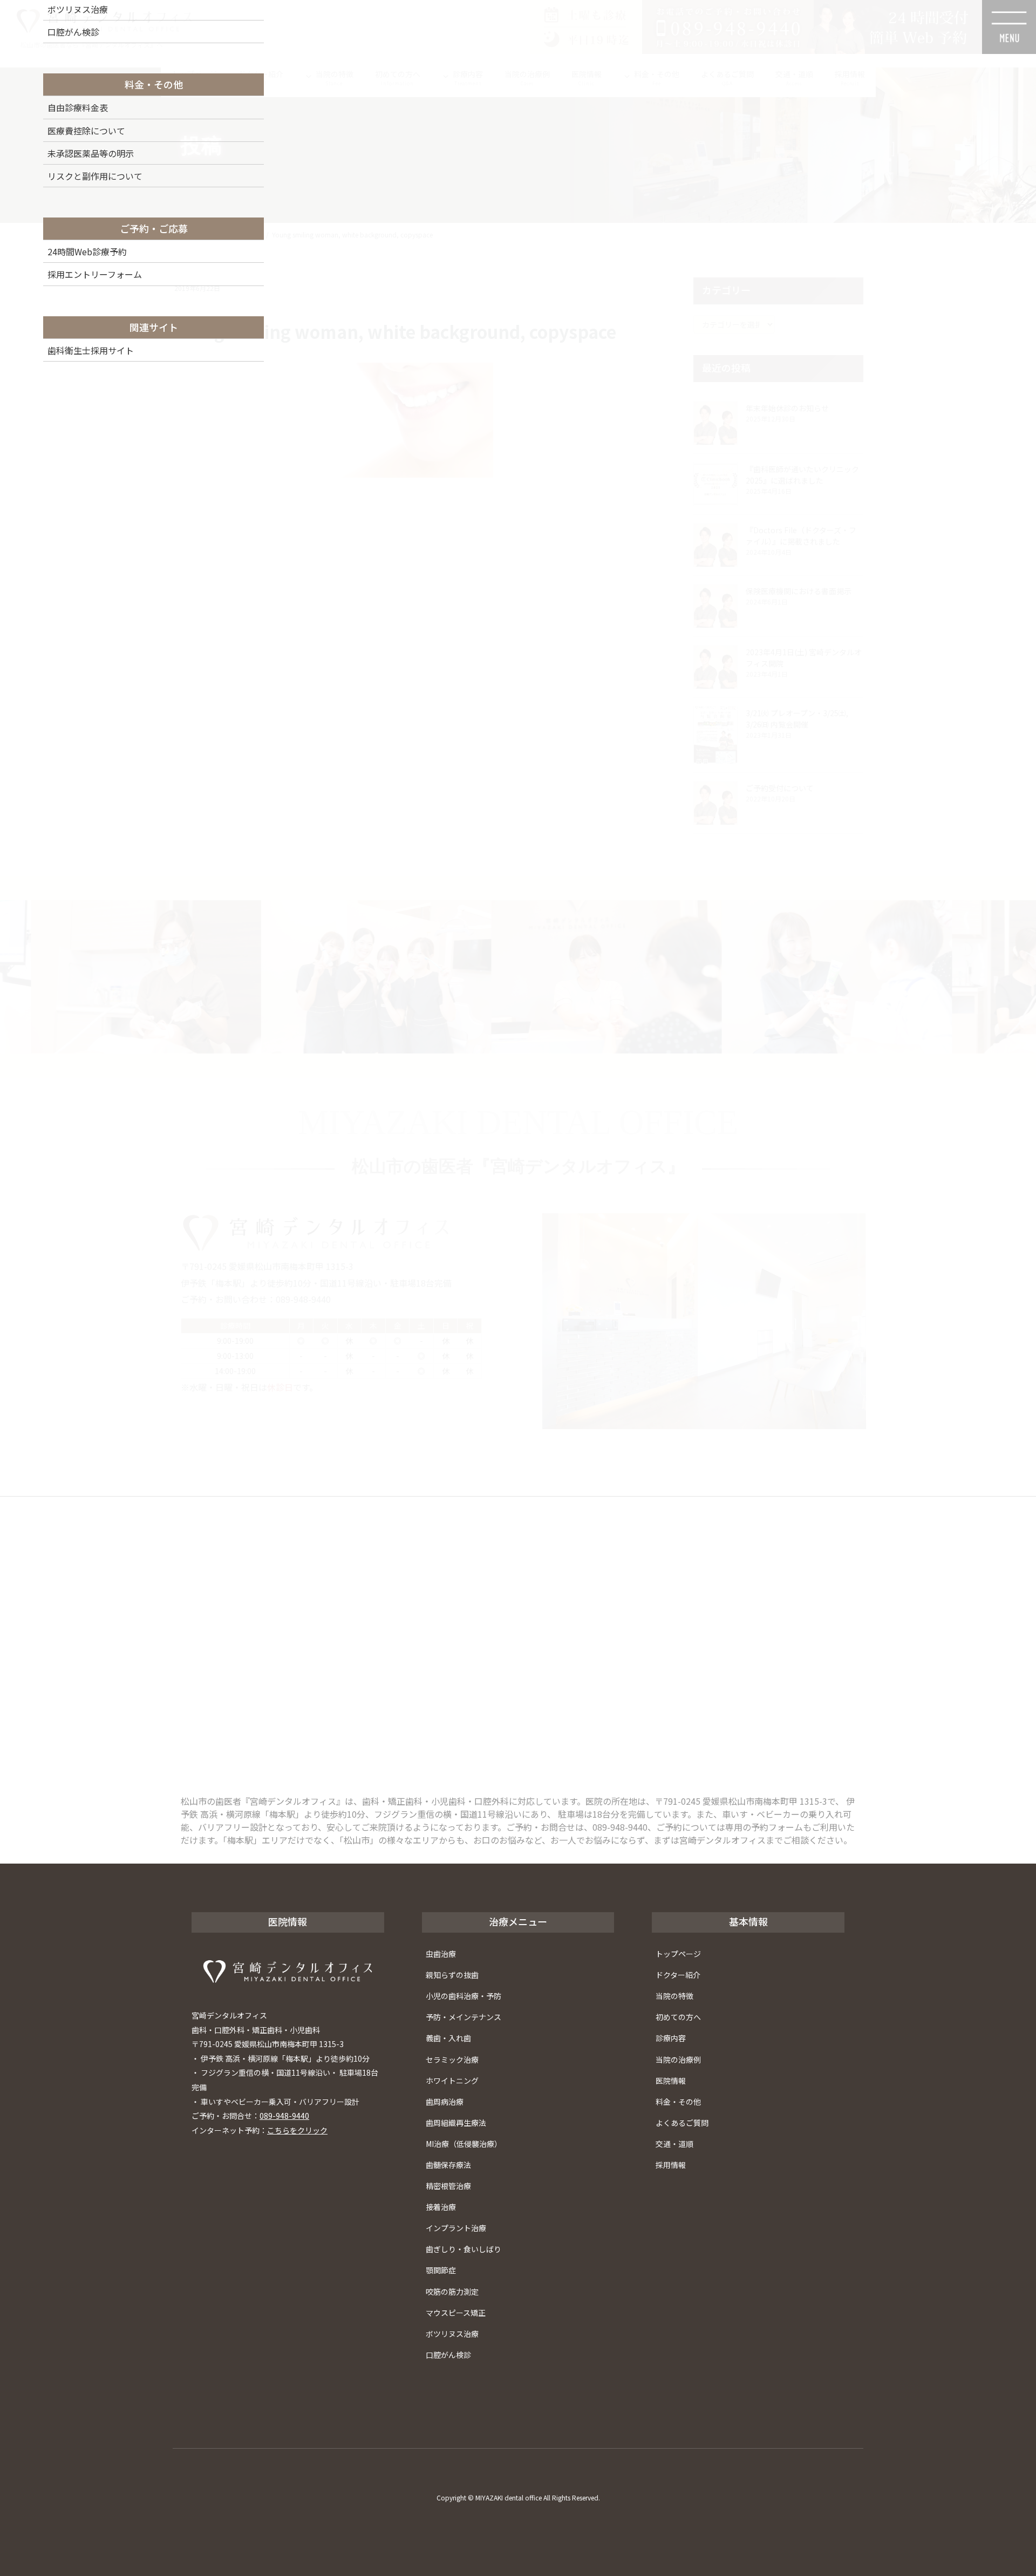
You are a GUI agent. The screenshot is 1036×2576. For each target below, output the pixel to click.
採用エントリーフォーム (95, 274)
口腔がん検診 (448, 2355)
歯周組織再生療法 (456, 2123)
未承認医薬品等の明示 (91, 153)
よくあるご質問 (682, 2123)
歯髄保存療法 (448, 2165)
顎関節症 (441, 2270)
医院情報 (671, 2081)
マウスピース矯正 (456, 2313)
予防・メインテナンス (464, 2017)
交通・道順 (674, 2144)
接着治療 (441, 2207)
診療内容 (671, 2038)
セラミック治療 (452, 2060)
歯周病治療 (445, 2102)
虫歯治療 (441, 1954)
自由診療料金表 (78, 107)
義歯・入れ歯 (448, 2038)
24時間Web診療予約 (87, 252)
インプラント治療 (456, 2228)
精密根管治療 (448, 2186)
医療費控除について (86, 131)
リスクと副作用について (95, 176)
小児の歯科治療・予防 (464, 1996)
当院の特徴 (674, 1996)
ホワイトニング (452, 2081)
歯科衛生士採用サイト (91, 350)
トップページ (678, 1954)
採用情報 (671, 2165)
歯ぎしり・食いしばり (464, 2249)
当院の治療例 (678, 2060)
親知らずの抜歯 (452, 1975)
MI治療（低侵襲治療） (464, 2144)
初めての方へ (678, 2017)
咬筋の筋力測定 (452, 2292)
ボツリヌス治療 (452, 2334)
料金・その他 (678, 2102)
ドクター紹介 (678, 1975)
